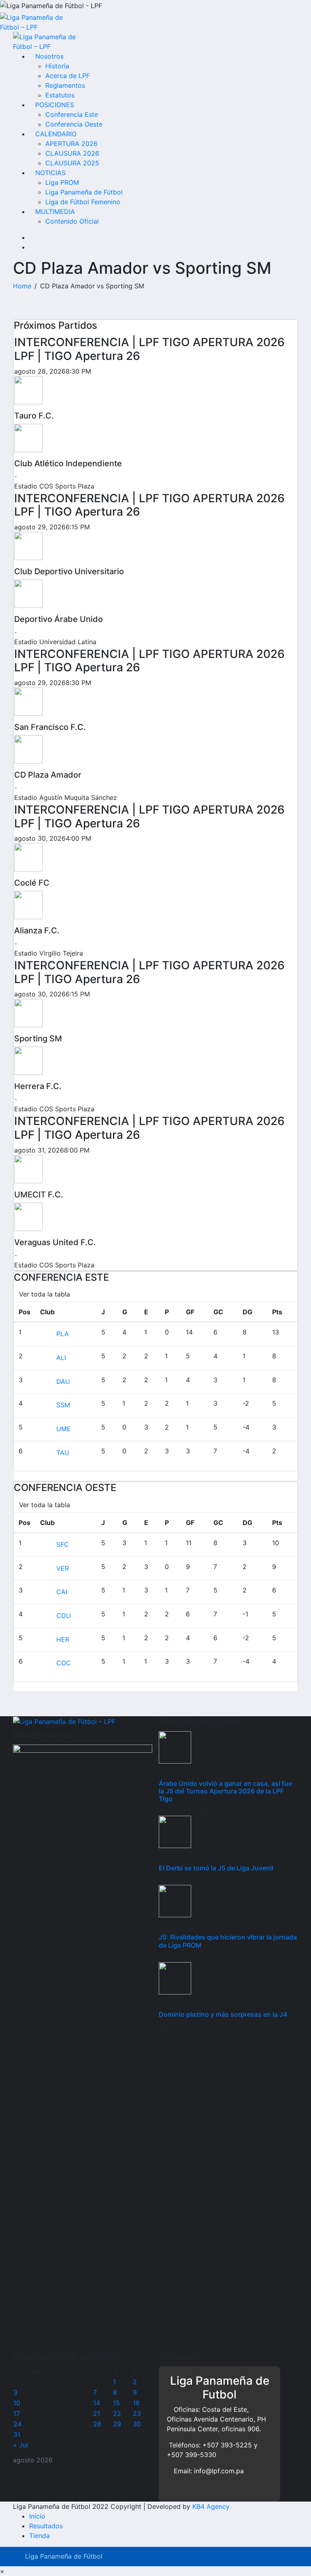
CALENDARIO (56, 134)
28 (97, 2424)
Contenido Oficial (72, 221)
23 (137, 2413)
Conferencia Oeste (74, 124)
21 (97, 2413)
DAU (63, 1381)
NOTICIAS (50, 173)
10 (17, 2403)
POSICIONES (55, 105)
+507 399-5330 (192, 2455)
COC (64, 1663)
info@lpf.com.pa (219, 2471)
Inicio (37, 2516)
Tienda (39, 2536)
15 (116, 2403)
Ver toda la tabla (45, 1294)
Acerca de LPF (68, 76)
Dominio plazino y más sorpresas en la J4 (223, 2014)
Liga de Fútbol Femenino (83, 202)
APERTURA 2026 (71, 144)
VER (63, 1568)
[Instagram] (32, 237)
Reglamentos (65, 85)
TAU (63, 1453)
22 (117, 2413)
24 (17, 2424)
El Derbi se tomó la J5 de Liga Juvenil (216, 1868)
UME (64, 1429)
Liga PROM (62, 182)
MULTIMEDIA (55, 211)
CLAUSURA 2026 (72, 153)
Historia (57, 66)
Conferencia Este (72, 114)
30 (137, 2424)
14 (97, 2403)
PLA (63, 1334)
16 (136, 2403)
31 (17, 2434)
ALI (61, 1358)
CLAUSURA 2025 (72, 163)
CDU (64, 1616)
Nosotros (49, 56)
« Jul (21, 2445)
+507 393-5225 (227, 2445)
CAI (62, 1592)
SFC (63, 1544)
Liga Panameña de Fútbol (84, 192)
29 (117, 2424)
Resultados (46, 2526)
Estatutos (60, 95)
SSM (63, 1405)
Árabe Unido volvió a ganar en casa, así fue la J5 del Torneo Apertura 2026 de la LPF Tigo (225, 1791)
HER (63, 1639)
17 (17, 2413)
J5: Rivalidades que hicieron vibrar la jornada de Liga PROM (228, 1941)
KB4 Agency (211, 2506)
